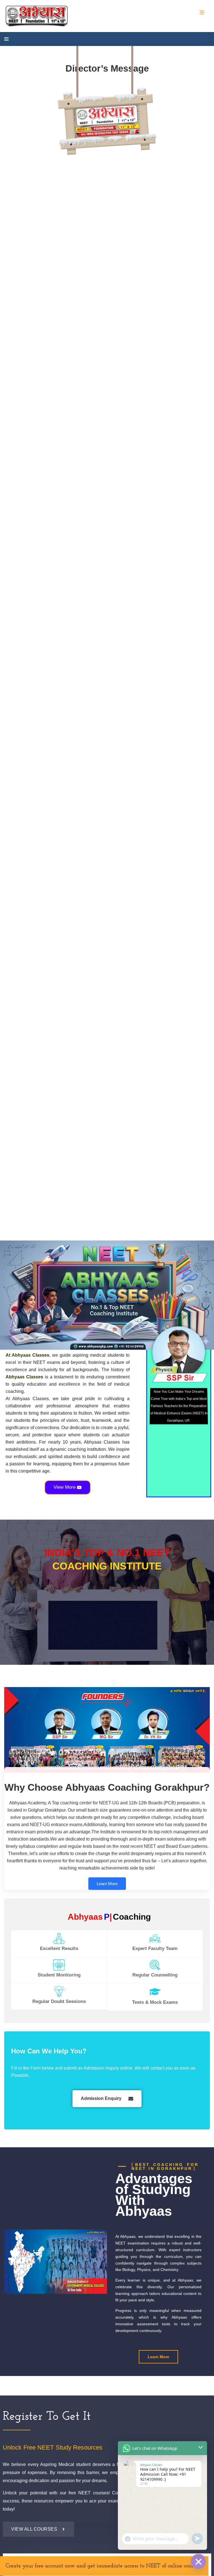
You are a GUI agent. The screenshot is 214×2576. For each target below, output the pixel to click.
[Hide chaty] (198, 2562)
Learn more (107, 1884)
